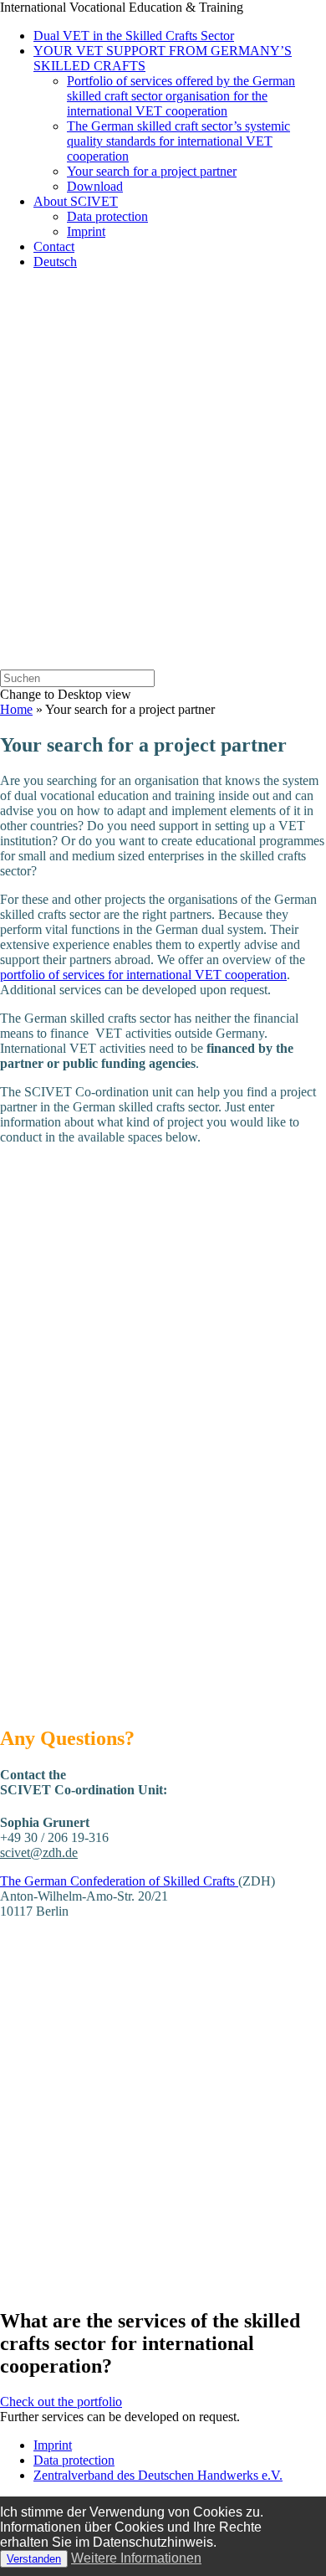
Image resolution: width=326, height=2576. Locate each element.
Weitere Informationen (136, 2558)
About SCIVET (76, 201)
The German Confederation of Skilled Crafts (119, 1881)
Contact (54, 246)
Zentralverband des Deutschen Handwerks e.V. (158, 2475)
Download (95, 186)
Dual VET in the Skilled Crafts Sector (134, 36)
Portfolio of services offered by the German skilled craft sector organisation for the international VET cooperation (181, 96)
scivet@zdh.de (39, 1852)
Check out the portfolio (61, 2402)
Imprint (86, 231)
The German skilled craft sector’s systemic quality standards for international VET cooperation (178, 141)
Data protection (107, 216)
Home (16, 709)
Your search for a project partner (152, 171)
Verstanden (34, 2559)
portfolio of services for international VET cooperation (143, 975)
